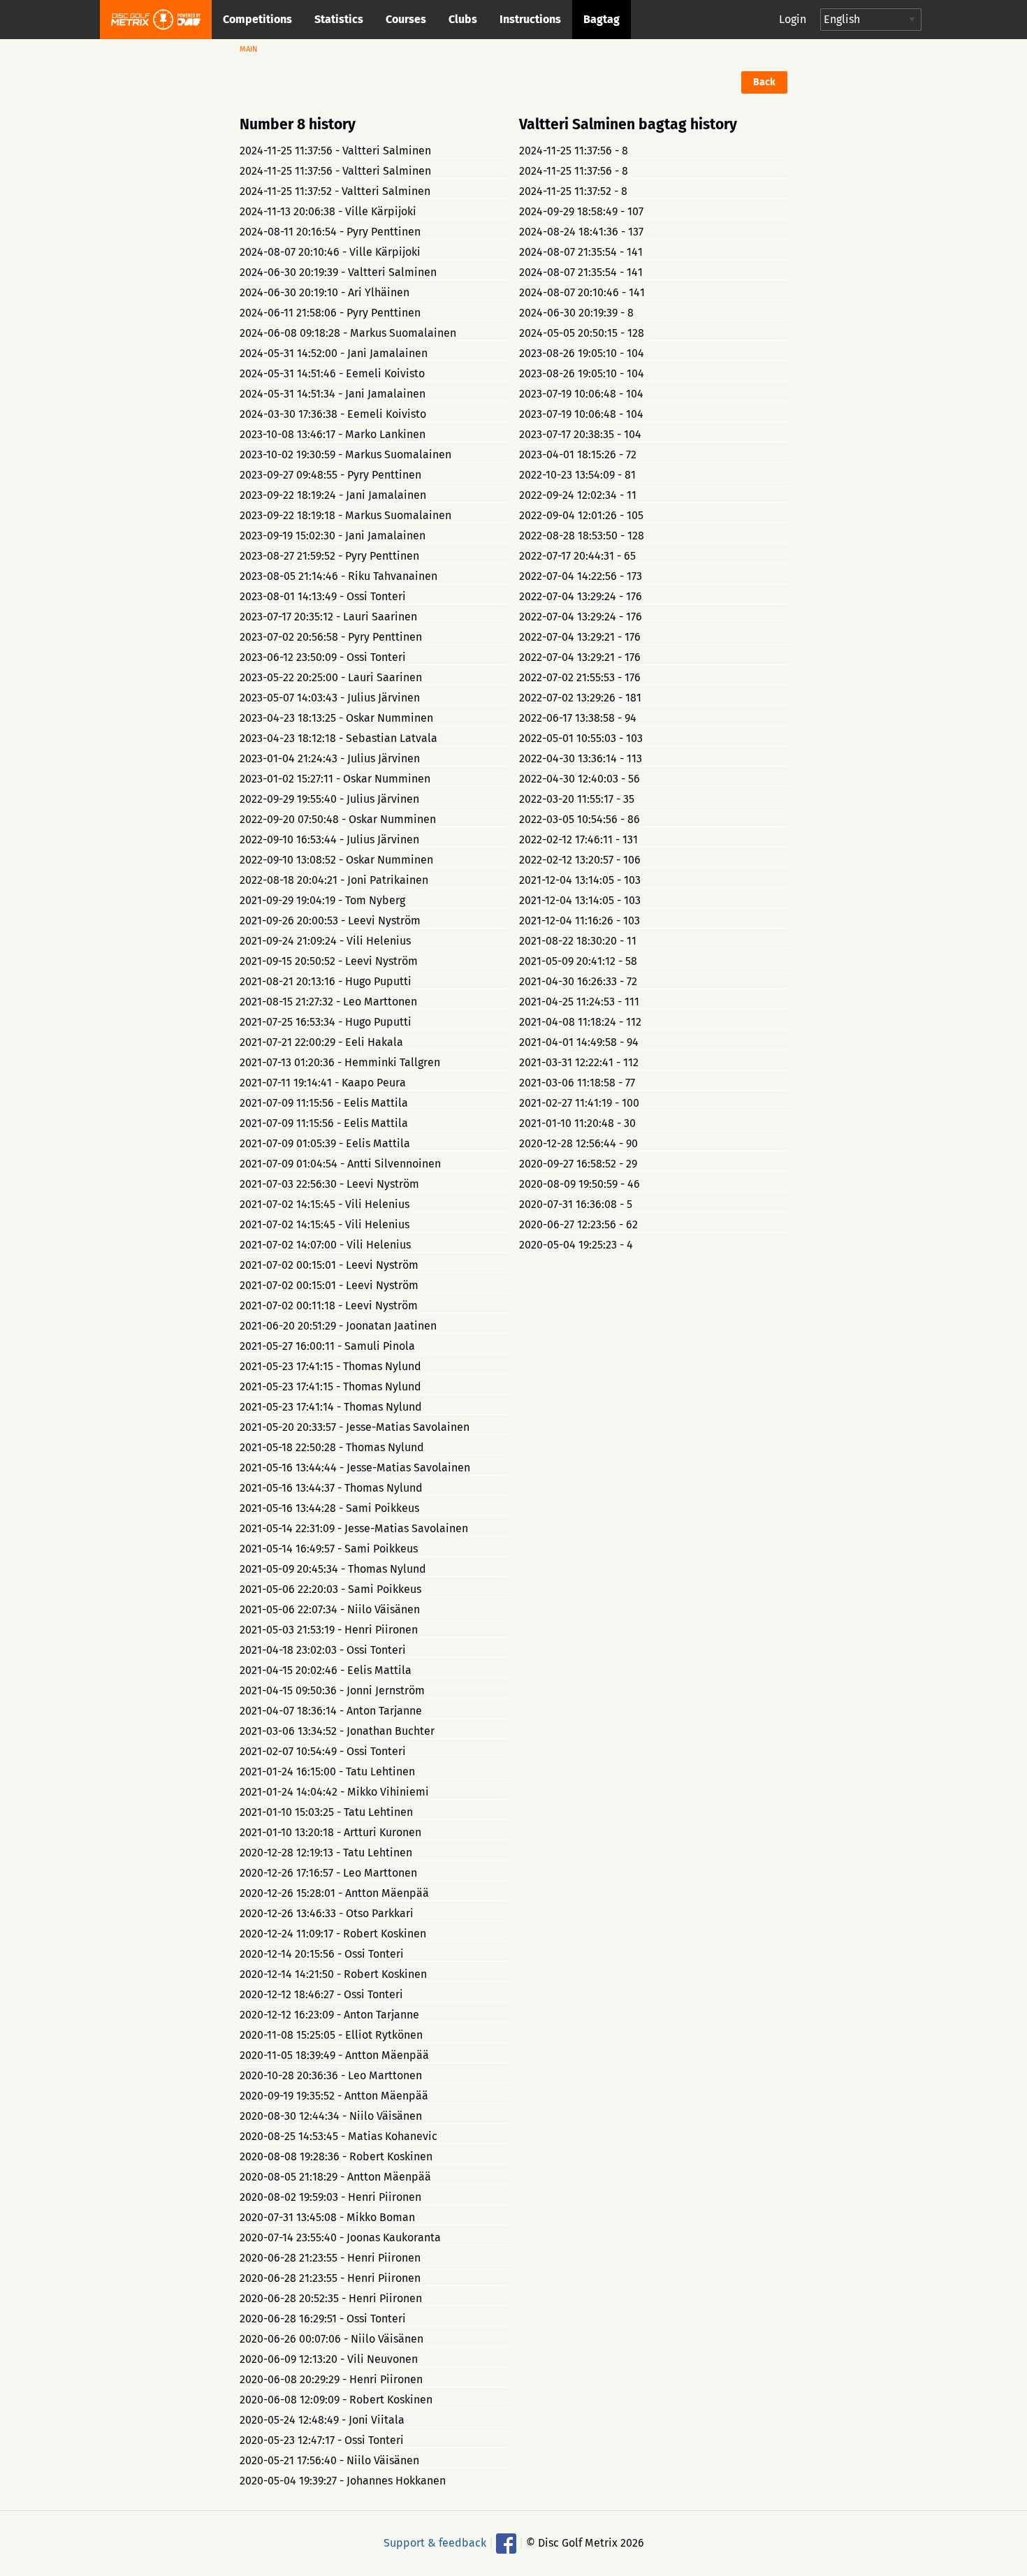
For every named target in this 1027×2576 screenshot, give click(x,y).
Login (793, 19)
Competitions (257, 19)
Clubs (463, 19)
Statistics (339, 19)
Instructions (530, 19)
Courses (406, 19)
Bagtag (602, 19)
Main (249, 49)
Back (764, 82)
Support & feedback (435, 2542)
